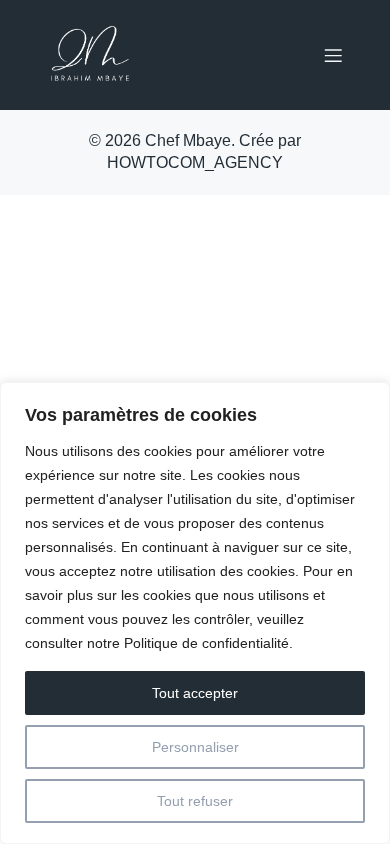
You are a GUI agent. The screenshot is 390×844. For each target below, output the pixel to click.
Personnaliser (195, 747)
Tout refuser (195, 801)
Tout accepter (195, 693)
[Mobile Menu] (333, 55)
